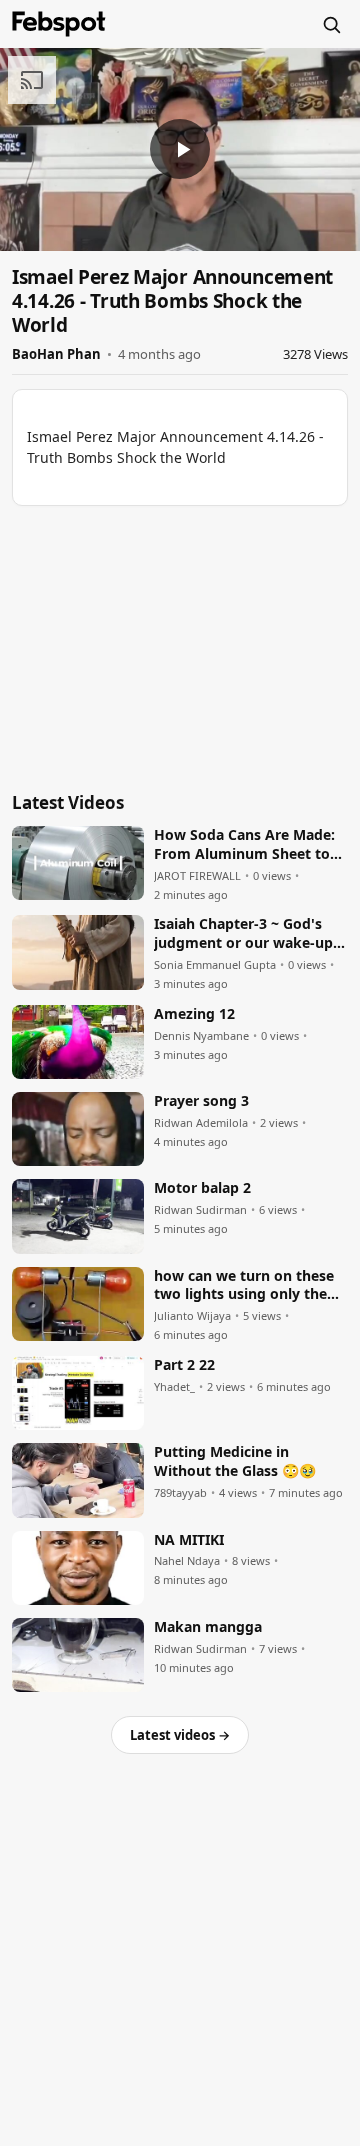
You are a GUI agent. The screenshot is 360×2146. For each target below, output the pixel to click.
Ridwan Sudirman (200, 1210)
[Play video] (180, 149)
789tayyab (180, 1493)
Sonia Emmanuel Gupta (215, 965)
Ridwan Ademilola (201, 1123)
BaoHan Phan (56, 354)
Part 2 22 (184, 1365)
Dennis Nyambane (201, 1036)
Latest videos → (180, 1735)
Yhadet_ (174, 1387)
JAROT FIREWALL (197, 876)
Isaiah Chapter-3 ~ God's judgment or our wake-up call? (243, 934)
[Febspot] (59, 24)
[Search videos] (331, 24)
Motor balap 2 (202, 1188)
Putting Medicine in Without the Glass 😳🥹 (235, 1461)
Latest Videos (68, 802)
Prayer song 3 (201, 1101)
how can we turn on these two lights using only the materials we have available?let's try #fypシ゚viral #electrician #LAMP (246, 1286)
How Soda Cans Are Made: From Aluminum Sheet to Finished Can (244, 845)
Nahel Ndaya (187, 1561)
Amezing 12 (194, 1014)
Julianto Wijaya (192, 1316)
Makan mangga (208, 1627)
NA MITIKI (189, 1540)
